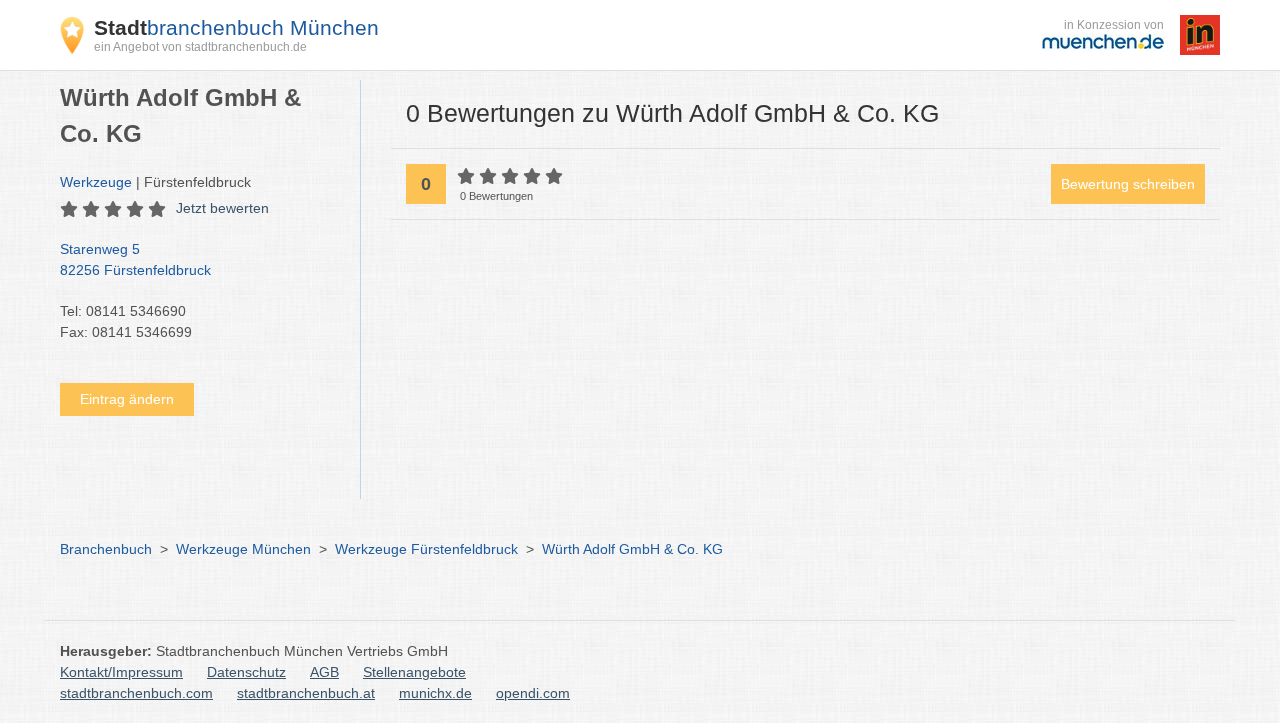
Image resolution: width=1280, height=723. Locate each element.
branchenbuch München (236, 27)
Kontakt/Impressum (121, 672)
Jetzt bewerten (222, 208)
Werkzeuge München (243, 549)
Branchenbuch (106, 549)
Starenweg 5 (135, 259)
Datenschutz (246, 672)
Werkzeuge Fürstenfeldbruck (426, 549)
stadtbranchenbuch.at (306, 693)
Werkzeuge (96, 182)
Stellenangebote (414, 672)
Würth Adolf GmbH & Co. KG (632, 549)
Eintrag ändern (127, 399)
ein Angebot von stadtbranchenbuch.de (200, 47)
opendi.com (533, 693)
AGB (324, 672)
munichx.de (435, 693)
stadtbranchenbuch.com (136, 693)
